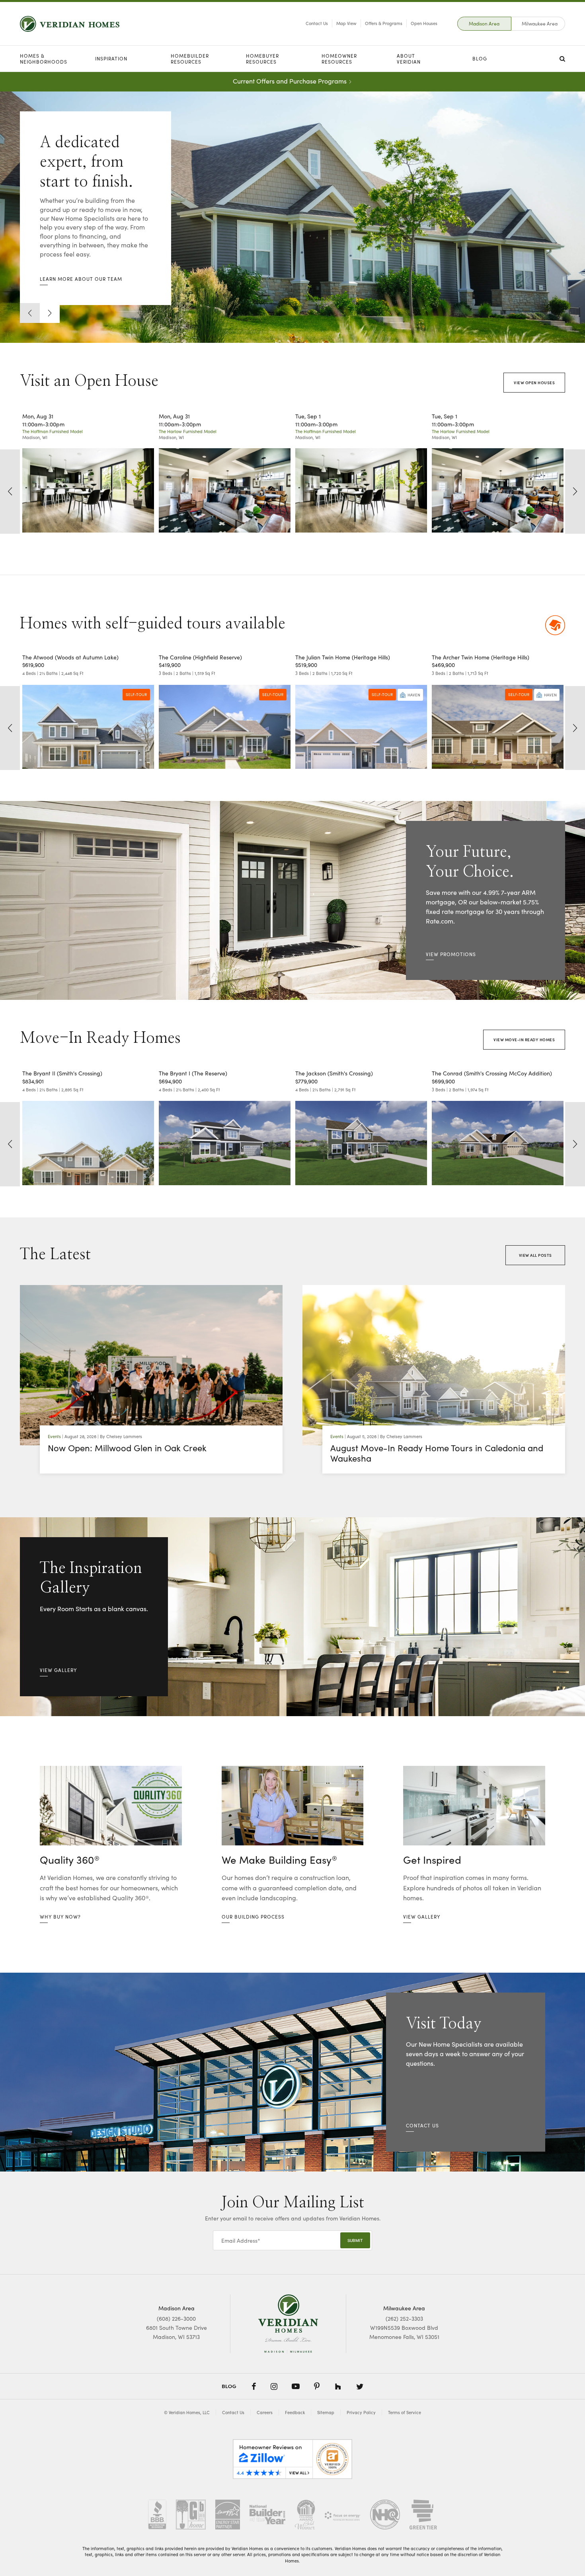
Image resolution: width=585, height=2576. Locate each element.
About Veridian (409, 59)
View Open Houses (534, 382)
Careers (265, 2411)
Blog (480, 58)
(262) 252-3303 (404, 2318)
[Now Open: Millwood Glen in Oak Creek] (151, 1364)
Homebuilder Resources (190, 59)
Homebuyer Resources (262, 59)
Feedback (295, 2411)
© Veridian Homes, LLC (187, 2411)
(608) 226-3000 (176, 2318)
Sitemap (326, 2411)
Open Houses (424, 23)
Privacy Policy (361, 2411)
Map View (346, 23)
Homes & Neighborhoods (44, 59)
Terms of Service (405, 2411)
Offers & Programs (384, 23)
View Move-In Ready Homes (524, 1039)
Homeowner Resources (339, 59)
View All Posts (535, 1254)
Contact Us (317, 23)
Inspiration (111, 58)
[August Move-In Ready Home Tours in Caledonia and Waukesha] (434, 1364)
